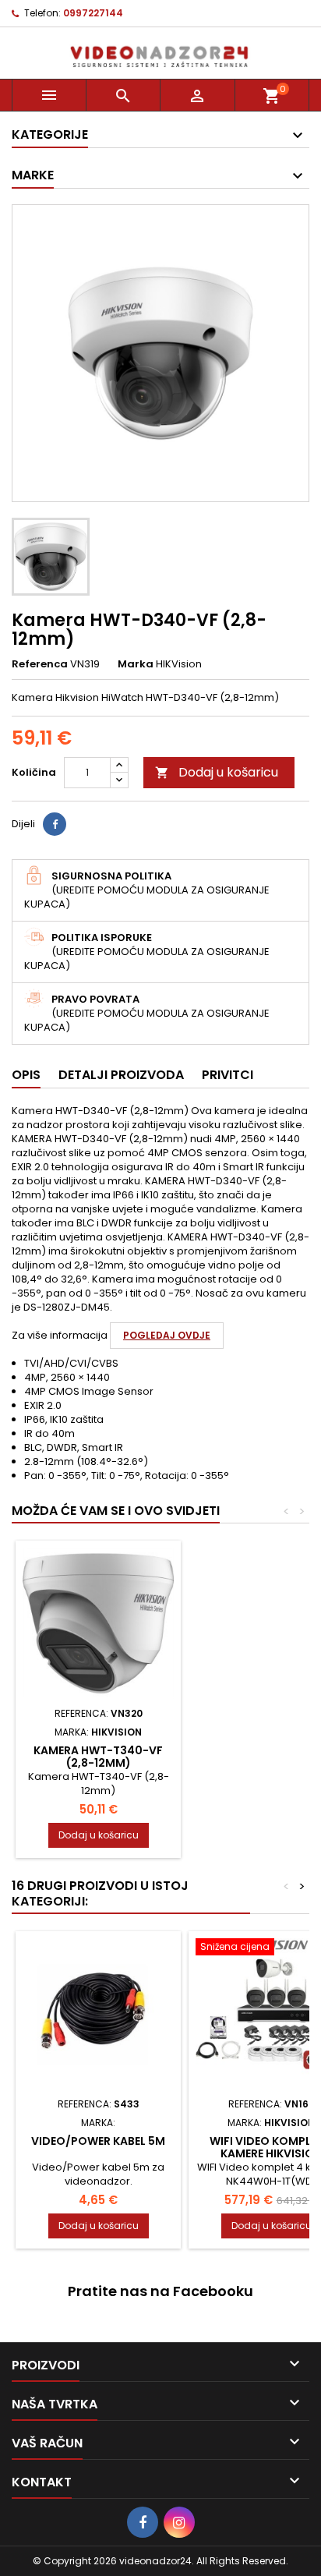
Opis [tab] (26, 1075)
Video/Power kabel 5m (98, 2141)
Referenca (40, 664)
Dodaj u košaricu (217, 772)
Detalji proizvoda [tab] (121, 1075)
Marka (136, 664)
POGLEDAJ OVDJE (167, 1335)
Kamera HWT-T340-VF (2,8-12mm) (98, 1757)
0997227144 (93, 13)
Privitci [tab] (228, 1075)
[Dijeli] (55, 824)
